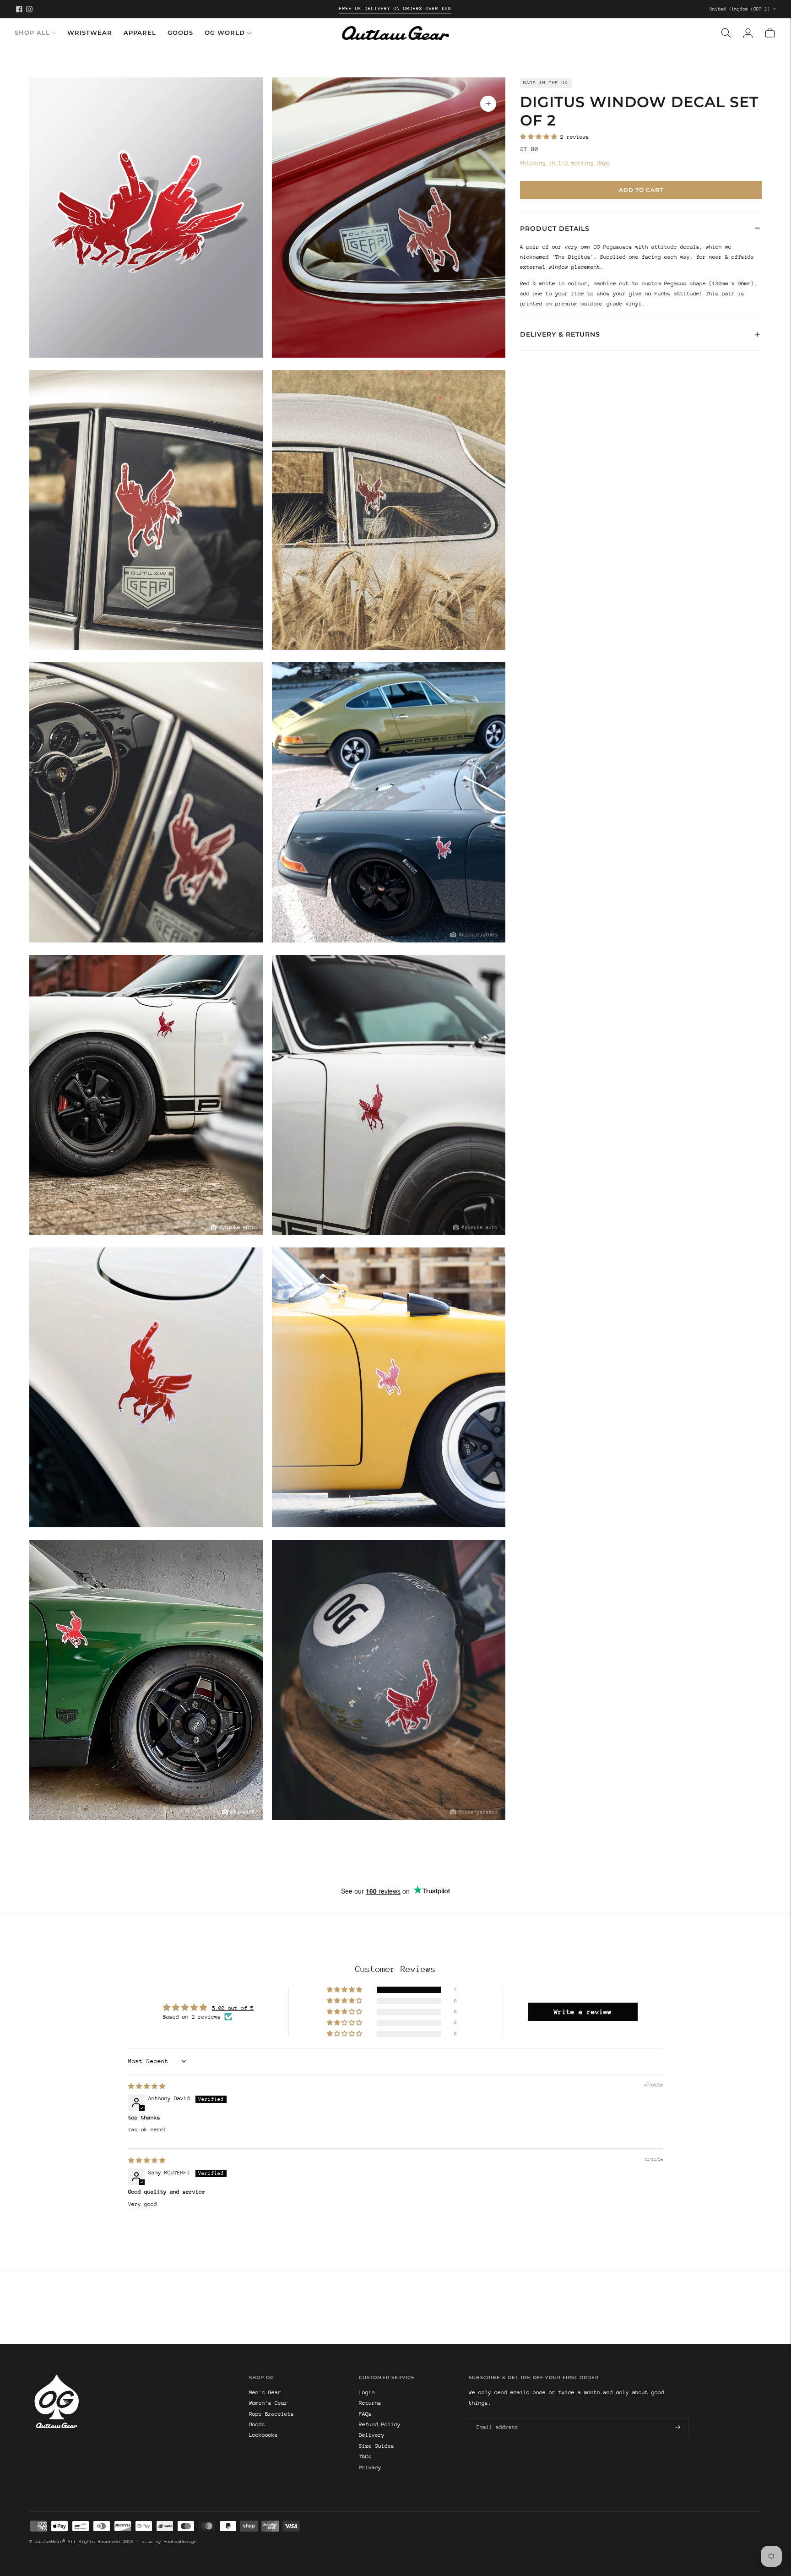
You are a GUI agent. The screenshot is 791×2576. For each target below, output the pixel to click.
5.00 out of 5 (233, 2008)
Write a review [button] (583, 2012)
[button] (540, 137)
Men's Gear (265, 2392)
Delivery (372, 2435)
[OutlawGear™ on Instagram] (29, 9)
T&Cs (365, 2456)
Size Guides (377, 2446)
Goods (180, 33)
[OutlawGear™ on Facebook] (19, 9)
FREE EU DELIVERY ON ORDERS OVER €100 (395, 9)
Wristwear (90, 33)
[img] (147, 2086)
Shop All (32, 33)
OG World (225, 33)
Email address (496, 2418)
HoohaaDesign (180, 2542)
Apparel (140, 33)
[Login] (748, 33)
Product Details (555, 228)
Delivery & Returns (560, 334)
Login (367, 2392)
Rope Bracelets (271, 2414)
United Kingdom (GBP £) (740, 9)
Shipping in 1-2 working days (565, 163)
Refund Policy (380, 2424)
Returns (370, 2403)
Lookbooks (263, 2435)
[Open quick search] (726, 33)
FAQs (365, 2414)
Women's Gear (268, 2403)
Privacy (370, 2467)
